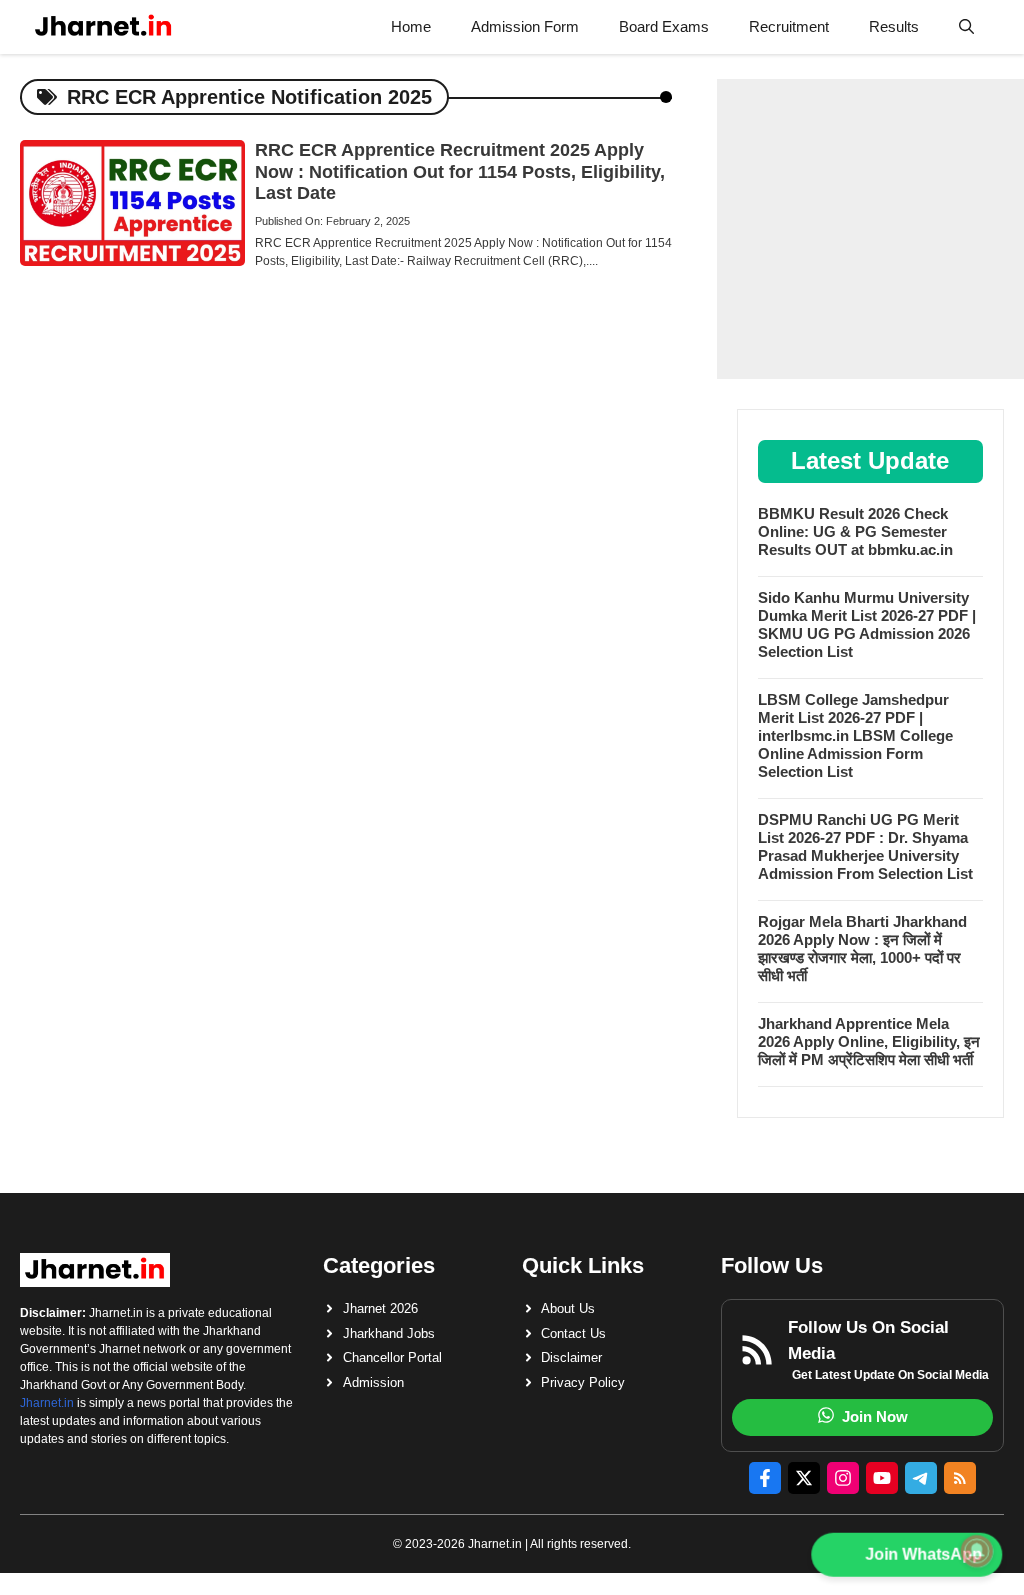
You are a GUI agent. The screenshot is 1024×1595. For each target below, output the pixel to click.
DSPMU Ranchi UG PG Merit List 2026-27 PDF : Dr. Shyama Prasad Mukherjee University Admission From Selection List (865, 846)
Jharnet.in (47, 1403)
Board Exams (664, 26)
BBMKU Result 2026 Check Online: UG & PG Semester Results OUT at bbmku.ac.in (855, 531)
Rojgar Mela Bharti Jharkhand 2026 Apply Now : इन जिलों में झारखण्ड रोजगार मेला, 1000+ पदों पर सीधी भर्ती (862, 948)
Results (894, 26)
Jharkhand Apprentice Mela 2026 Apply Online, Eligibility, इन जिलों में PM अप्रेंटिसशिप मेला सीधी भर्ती (869, 1041)
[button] (966, 27)
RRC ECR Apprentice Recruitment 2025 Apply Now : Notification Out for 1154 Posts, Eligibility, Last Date (460, 171)
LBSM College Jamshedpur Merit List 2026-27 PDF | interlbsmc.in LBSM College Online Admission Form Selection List (855, 735)
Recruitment (789, 26)
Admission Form (525, 26)
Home (411, 26)
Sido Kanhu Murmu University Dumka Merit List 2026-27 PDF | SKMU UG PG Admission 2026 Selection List (867, 624)
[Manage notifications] (977, 1551)
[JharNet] (103, 27)
